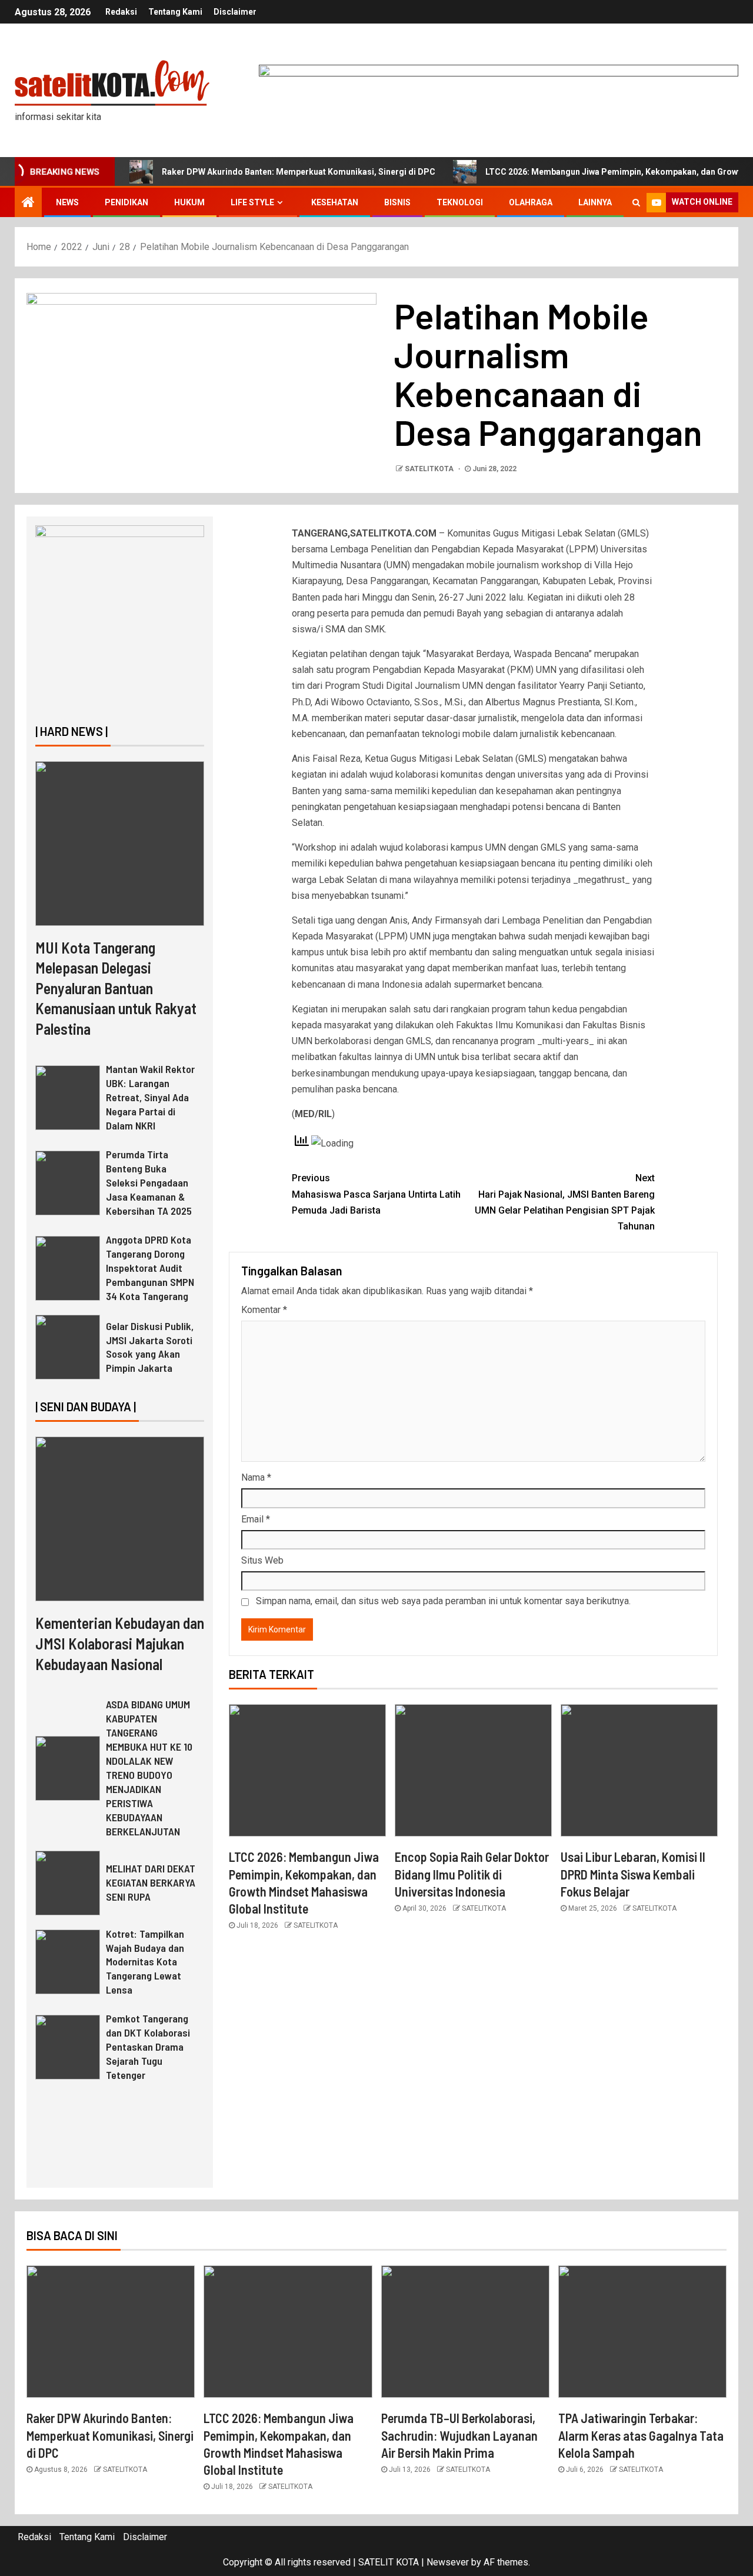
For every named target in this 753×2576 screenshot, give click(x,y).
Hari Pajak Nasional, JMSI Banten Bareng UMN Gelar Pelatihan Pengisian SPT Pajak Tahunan (565, 1202)
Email (256, 1519)
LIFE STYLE (252, 202)
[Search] (636, 202)
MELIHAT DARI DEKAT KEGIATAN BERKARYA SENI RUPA (151, 1882)
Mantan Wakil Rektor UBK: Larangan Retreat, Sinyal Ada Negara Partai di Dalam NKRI (150, 1097)
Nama (256, 1477)
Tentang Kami (175, 12)
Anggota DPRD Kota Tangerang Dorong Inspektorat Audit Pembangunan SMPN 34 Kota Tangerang (150, 1268)
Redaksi (121, 12)
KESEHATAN (335, 202)
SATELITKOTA (430, 469)
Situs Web (262, 1560)
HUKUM (189, 202)
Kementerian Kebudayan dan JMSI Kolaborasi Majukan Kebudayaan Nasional (120, 1643)
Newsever (448, 2562)
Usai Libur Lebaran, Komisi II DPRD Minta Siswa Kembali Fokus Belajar (633, 1874)
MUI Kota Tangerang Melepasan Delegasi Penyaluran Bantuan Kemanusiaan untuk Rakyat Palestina (116, 988)
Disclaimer (235, 12)
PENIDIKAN (126, 202)
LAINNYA (595, 202)
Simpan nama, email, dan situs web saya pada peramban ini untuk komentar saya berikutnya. (443, 1601)
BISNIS (397, 202)
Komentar (264, 1310)
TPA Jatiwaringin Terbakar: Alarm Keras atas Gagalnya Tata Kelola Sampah (641, 2435)
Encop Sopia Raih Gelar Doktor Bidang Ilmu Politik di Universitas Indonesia (472, 1874)
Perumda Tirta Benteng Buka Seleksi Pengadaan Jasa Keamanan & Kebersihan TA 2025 (149, 1182)
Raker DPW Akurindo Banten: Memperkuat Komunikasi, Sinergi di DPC (299, 172)
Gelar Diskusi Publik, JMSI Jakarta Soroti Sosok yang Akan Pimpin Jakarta (150, 1347)
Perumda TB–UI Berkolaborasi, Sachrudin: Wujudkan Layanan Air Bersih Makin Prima (459, 2435)
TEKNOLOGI (460, 202)
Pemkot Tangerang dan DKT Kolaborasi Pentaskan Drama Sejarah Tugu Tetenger (148, 2047)
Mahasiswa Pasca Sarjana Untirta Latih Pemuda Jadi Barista (376, 1194)
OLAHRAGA (531, 202)
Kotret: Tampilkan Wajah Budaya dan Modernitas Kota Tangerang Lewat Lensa (145, 1962)
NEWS (67, 202)
